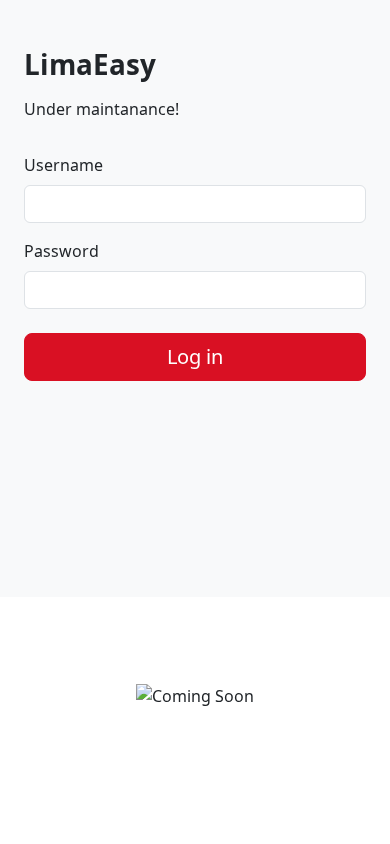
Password (61, 251)
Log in (195, 356)
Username (63, 165)
